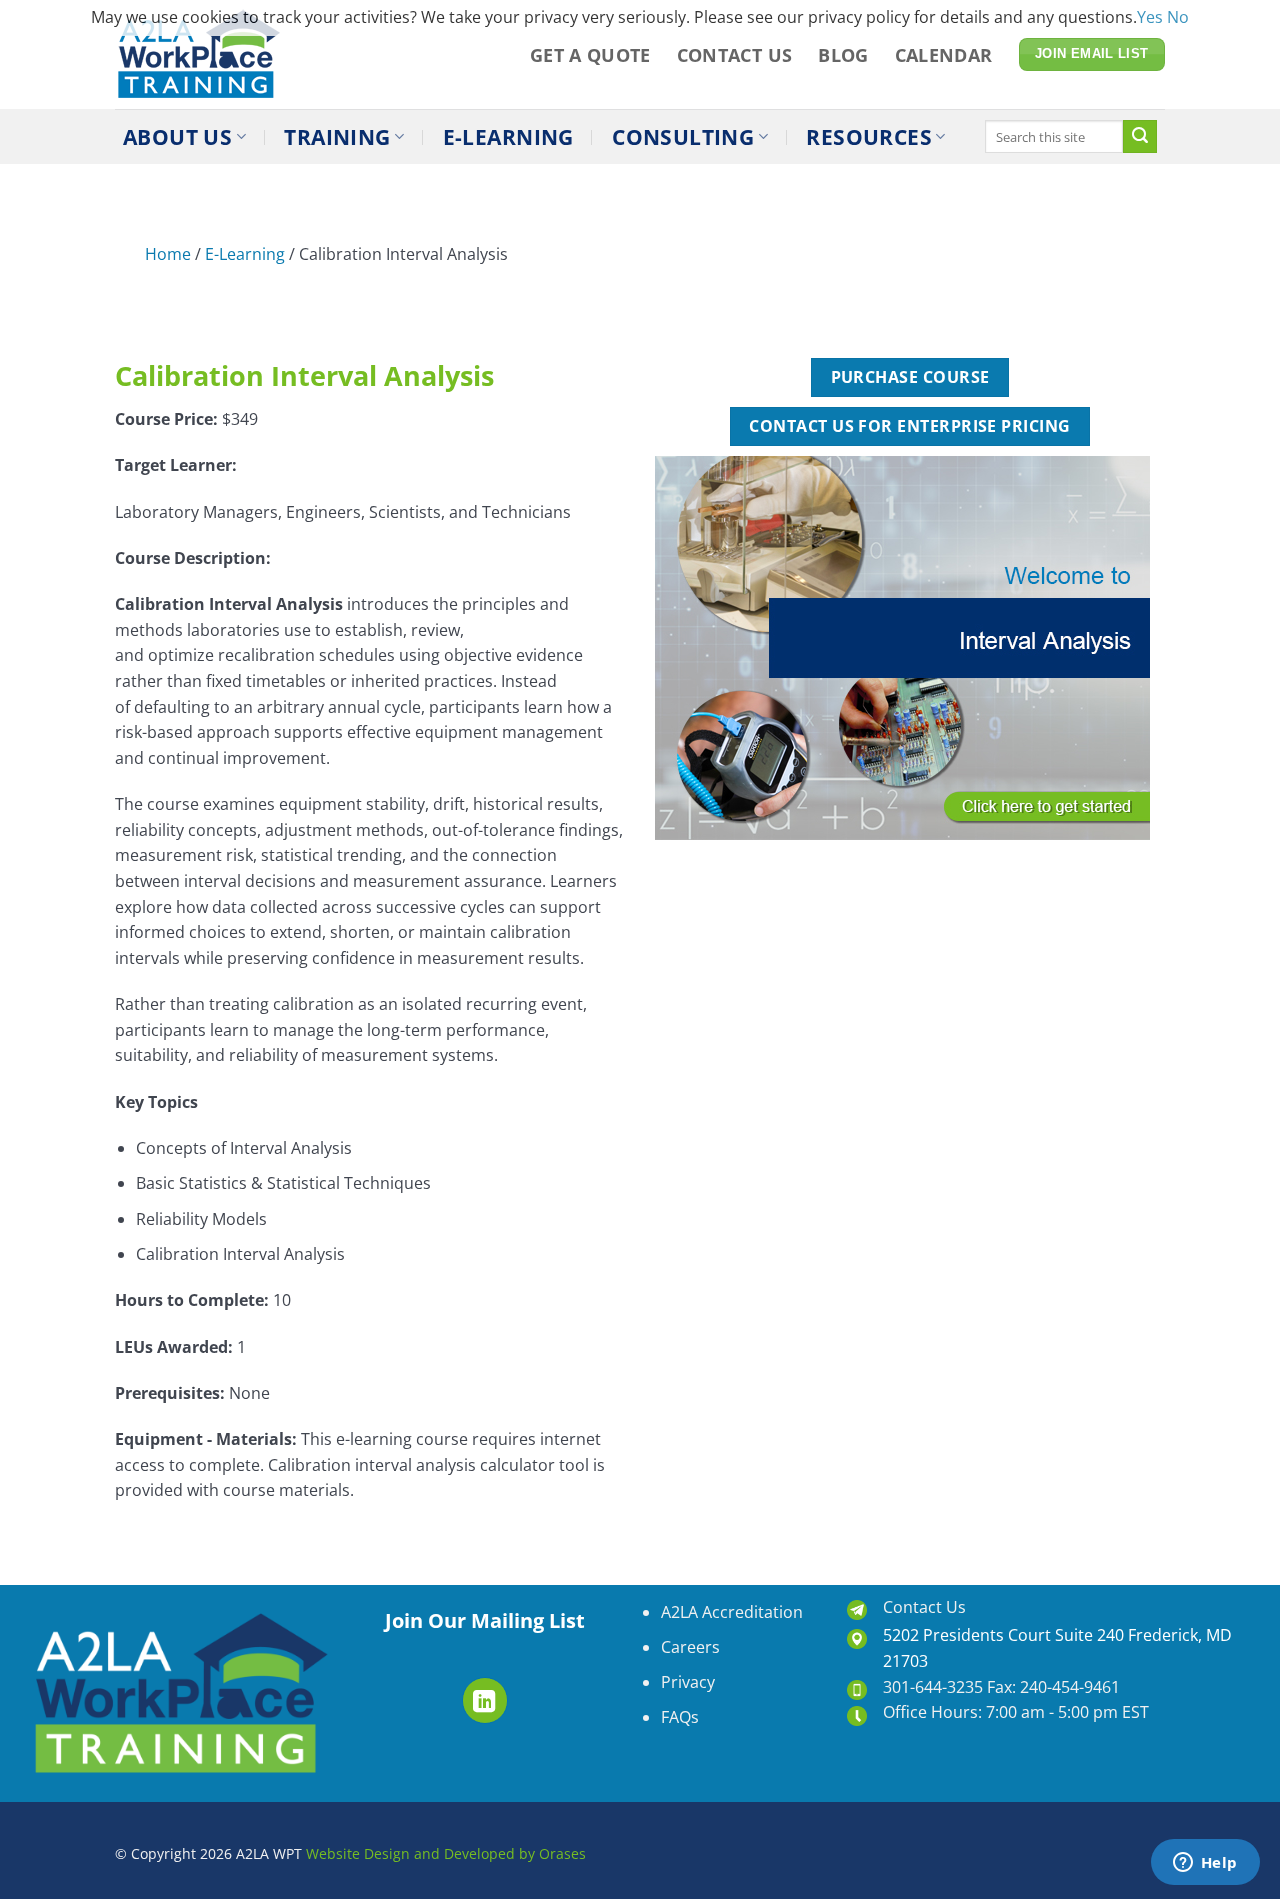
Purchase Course (910, 377)
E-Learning (508, 137)
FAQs (680, 1717)
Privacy (688, 1682)
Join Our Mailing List (485, 1620)
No (1178, 17)
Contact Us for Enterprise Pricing (909, 426)
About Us (177, 137)
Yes (1150, 17)
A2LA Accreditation (732, 1612)
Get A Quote (590, 55)
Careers (690, 1647)
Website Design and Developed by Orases (444, 1853)
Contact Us (735, 55)
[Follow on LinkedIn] (485, 1700)
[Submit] (1140, 137)
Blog (843, 55)
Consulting (683, 137)
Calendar (944, 55)
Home (168, 254)
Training (337, 137)
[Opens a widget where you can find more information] (1205, 1864)
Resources (869, 137)
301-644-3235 (933, 1687)
